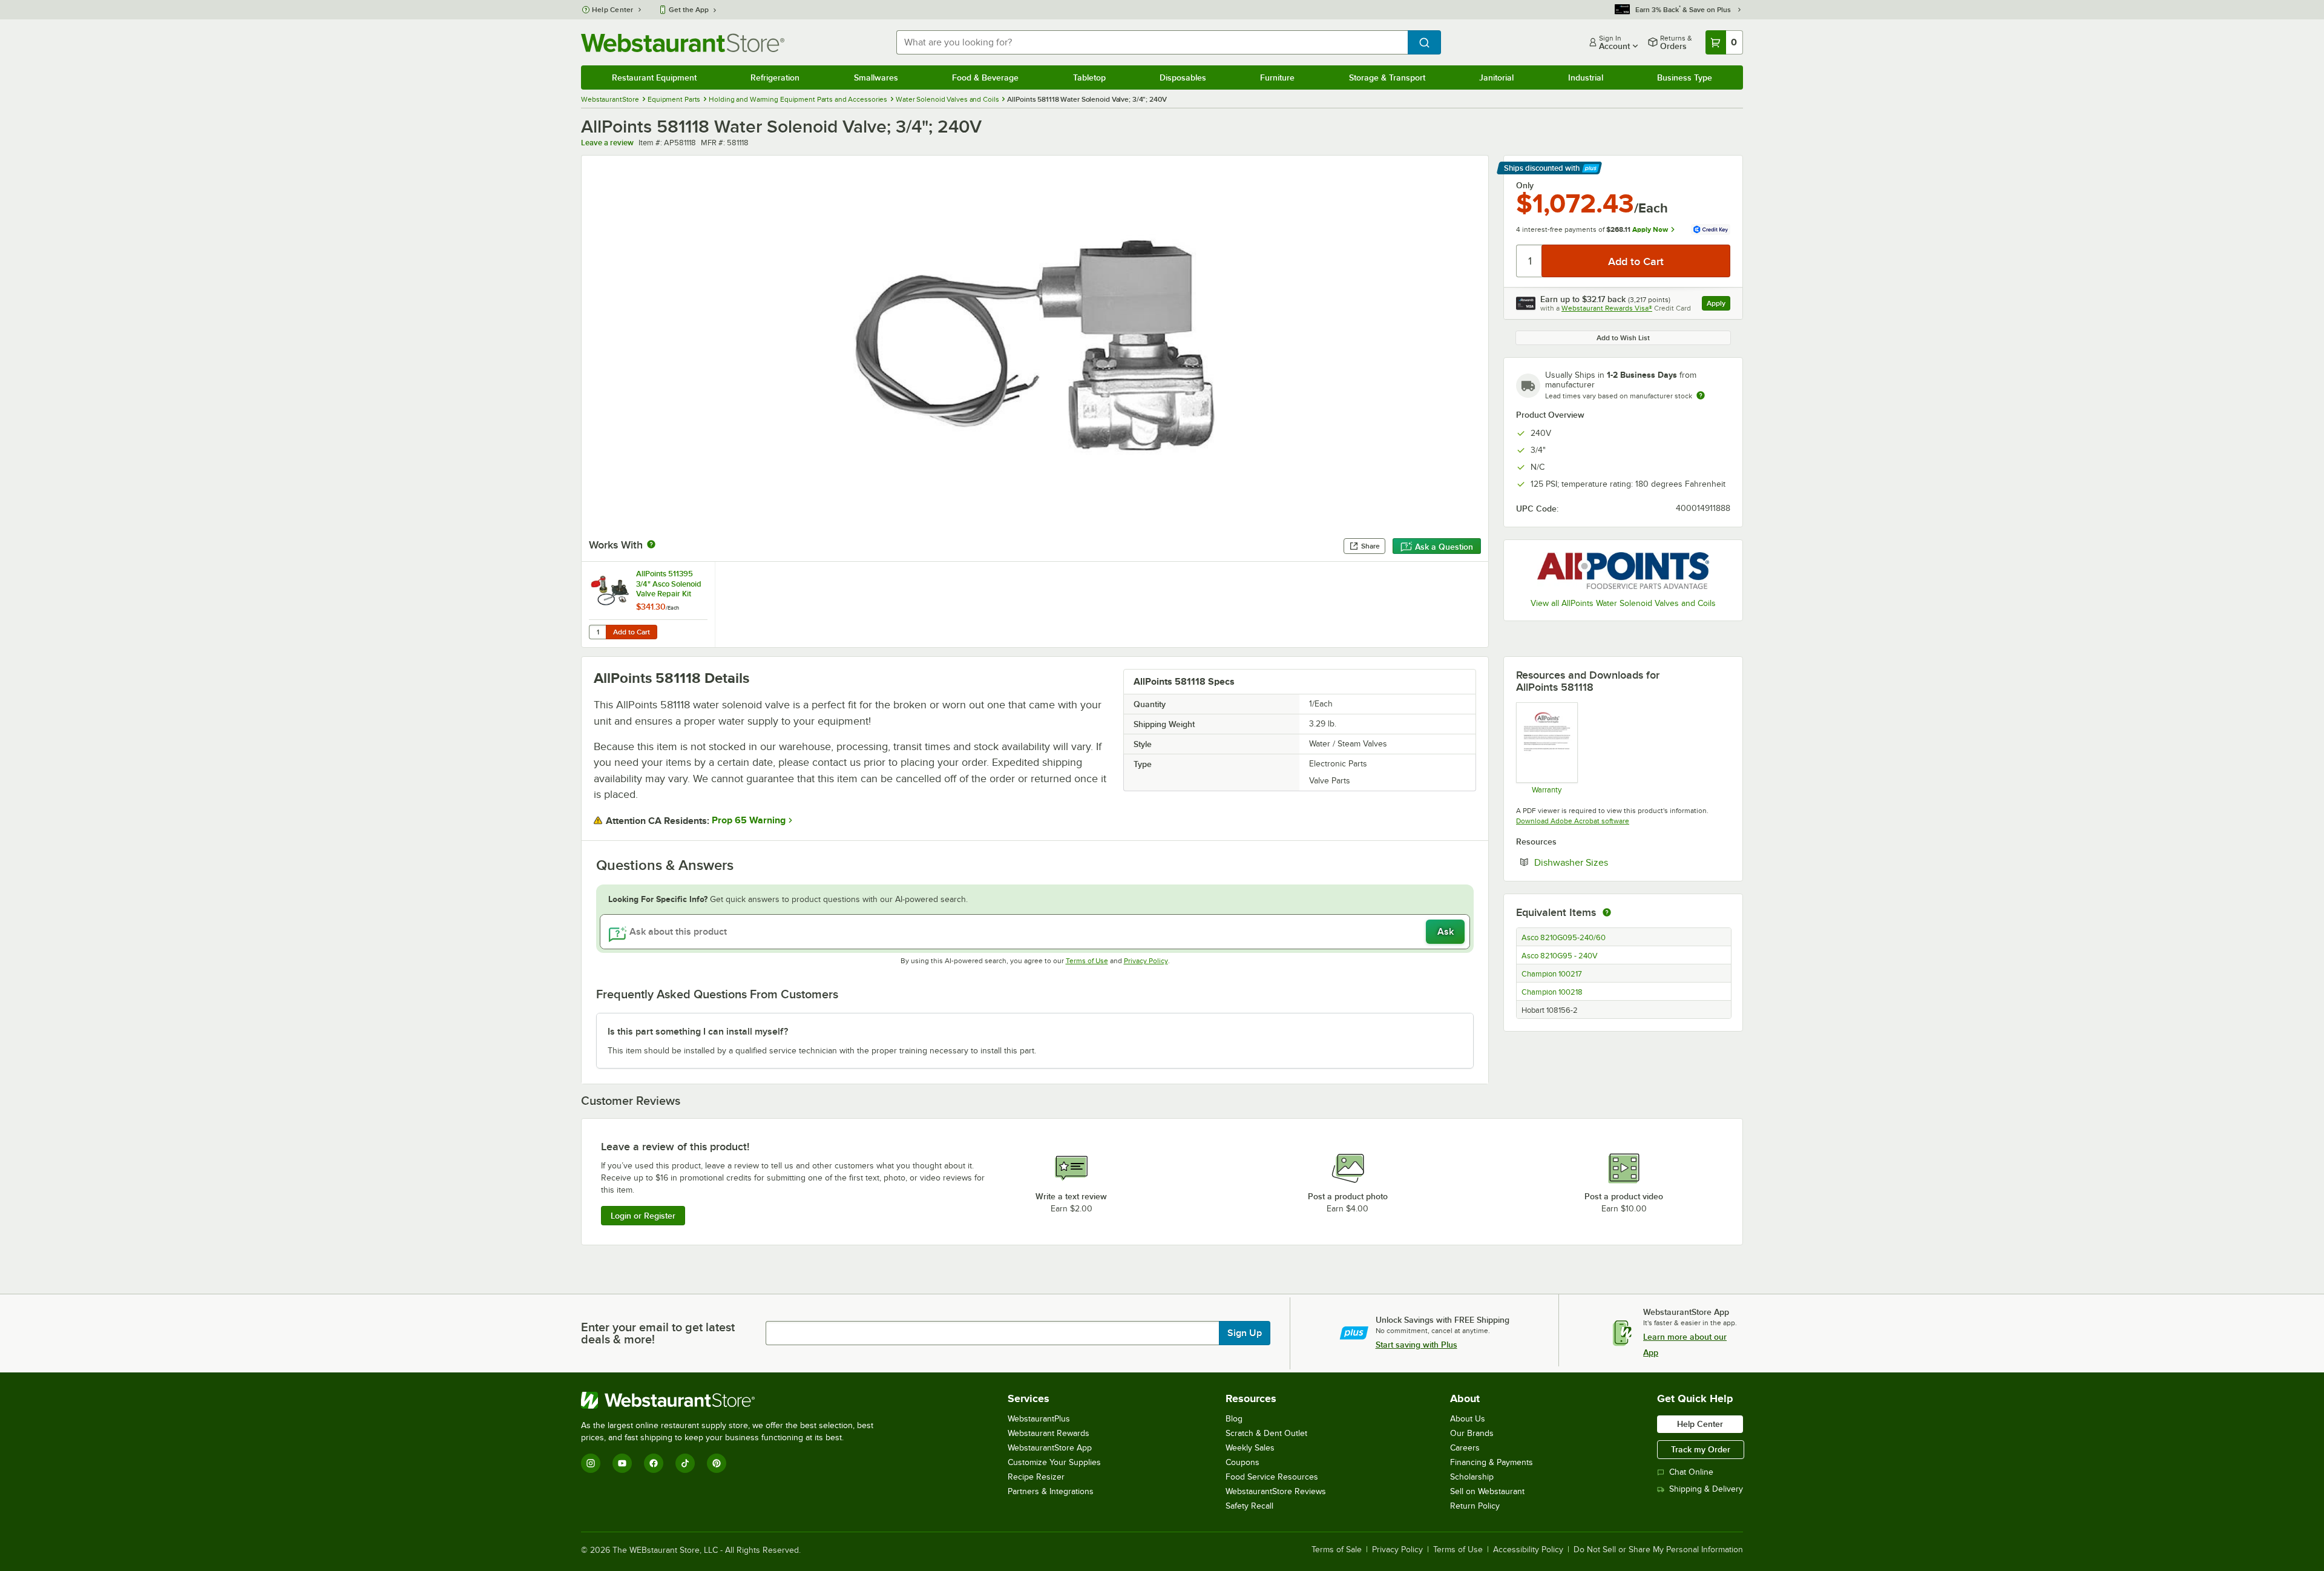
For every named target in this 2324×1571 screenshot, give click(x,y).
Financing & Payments (1492, 1462)
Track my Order (1701, 1449)
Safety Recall (1249, 1506)
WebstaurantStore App (1050, 1448)
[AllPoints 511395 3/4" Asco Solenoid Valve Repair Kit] (648, 604)
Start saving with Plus (1416, 1345)
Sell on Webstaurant (1487, 1491)
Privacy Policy (1146, 961)
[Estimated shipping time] (1701, 395)
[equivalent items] (1607, 912)
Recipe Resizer (1036, 1477)
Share (1370, 546)
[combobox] (1152, 42)
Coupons (1242, 1462)
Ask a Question (1444, 547)
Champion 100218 (1552, 992)
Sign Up (1245, 1333)
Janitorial (1496, 77)
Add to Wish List (1623, 338)
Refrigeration (775, 77)
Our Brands (1472, 1433)
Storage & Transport (1387, 77)
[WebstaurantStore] (732, 1400)
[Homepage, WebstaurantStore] (683, 43)
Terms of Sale (1337, 1550)
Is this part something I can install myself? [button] (698, 1032)
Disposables (1183, 77)
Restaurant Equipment (654, 77)
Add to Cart (632, 632)
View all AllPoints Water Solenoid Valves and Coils (1623, 603)
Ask (1446, 932)
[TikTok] (685, 1463)
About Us (1468, 1419)
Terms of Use (1087, 961)
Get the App (689, 10)
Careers (1465, 1448)
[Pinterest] (717, 1463)
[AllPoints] (1623, 571)
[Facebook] (654, 1463)
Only (1525, 185)
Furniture (1277, 77)
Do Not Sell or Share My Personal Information (1658, 1550)
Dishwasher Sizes (1608, 862)
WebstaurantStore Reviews (1276, 1491)
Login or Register (643, 1216)
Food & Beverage (985, 77)
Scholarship (1472, 1477)
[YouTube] (622, 1463)
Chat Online (1691, 1472)
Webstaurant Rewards (1049, 1433)
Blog (1234, 1419)
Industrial (1586, 77)
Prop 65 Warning (749, 820)
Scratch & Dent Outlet (1266, 1433)
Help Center (613, 10)
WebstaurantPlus (1039, 1419)
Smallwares (876, 77)
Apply (1718, 305)
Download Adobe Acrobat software (1573, 821)
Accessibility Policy (1528, 1550)
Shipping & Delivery (1706, 1489)
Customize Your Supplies (1054, 1462)
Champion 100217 (1552, 974)
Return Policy (1475, 1506)
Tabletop (1089, 77)
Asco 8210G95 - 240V (1560, 956)
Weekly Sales (1250, 1448)
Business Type (1685, 77)
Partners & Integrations (1051, 1491)
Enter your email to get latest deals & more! (658, 1333)
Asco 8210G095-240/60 (1564, 938)
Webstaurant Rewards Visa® (1607, 308)
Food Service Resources (1272, 1477)
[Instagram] (591, 1463)
